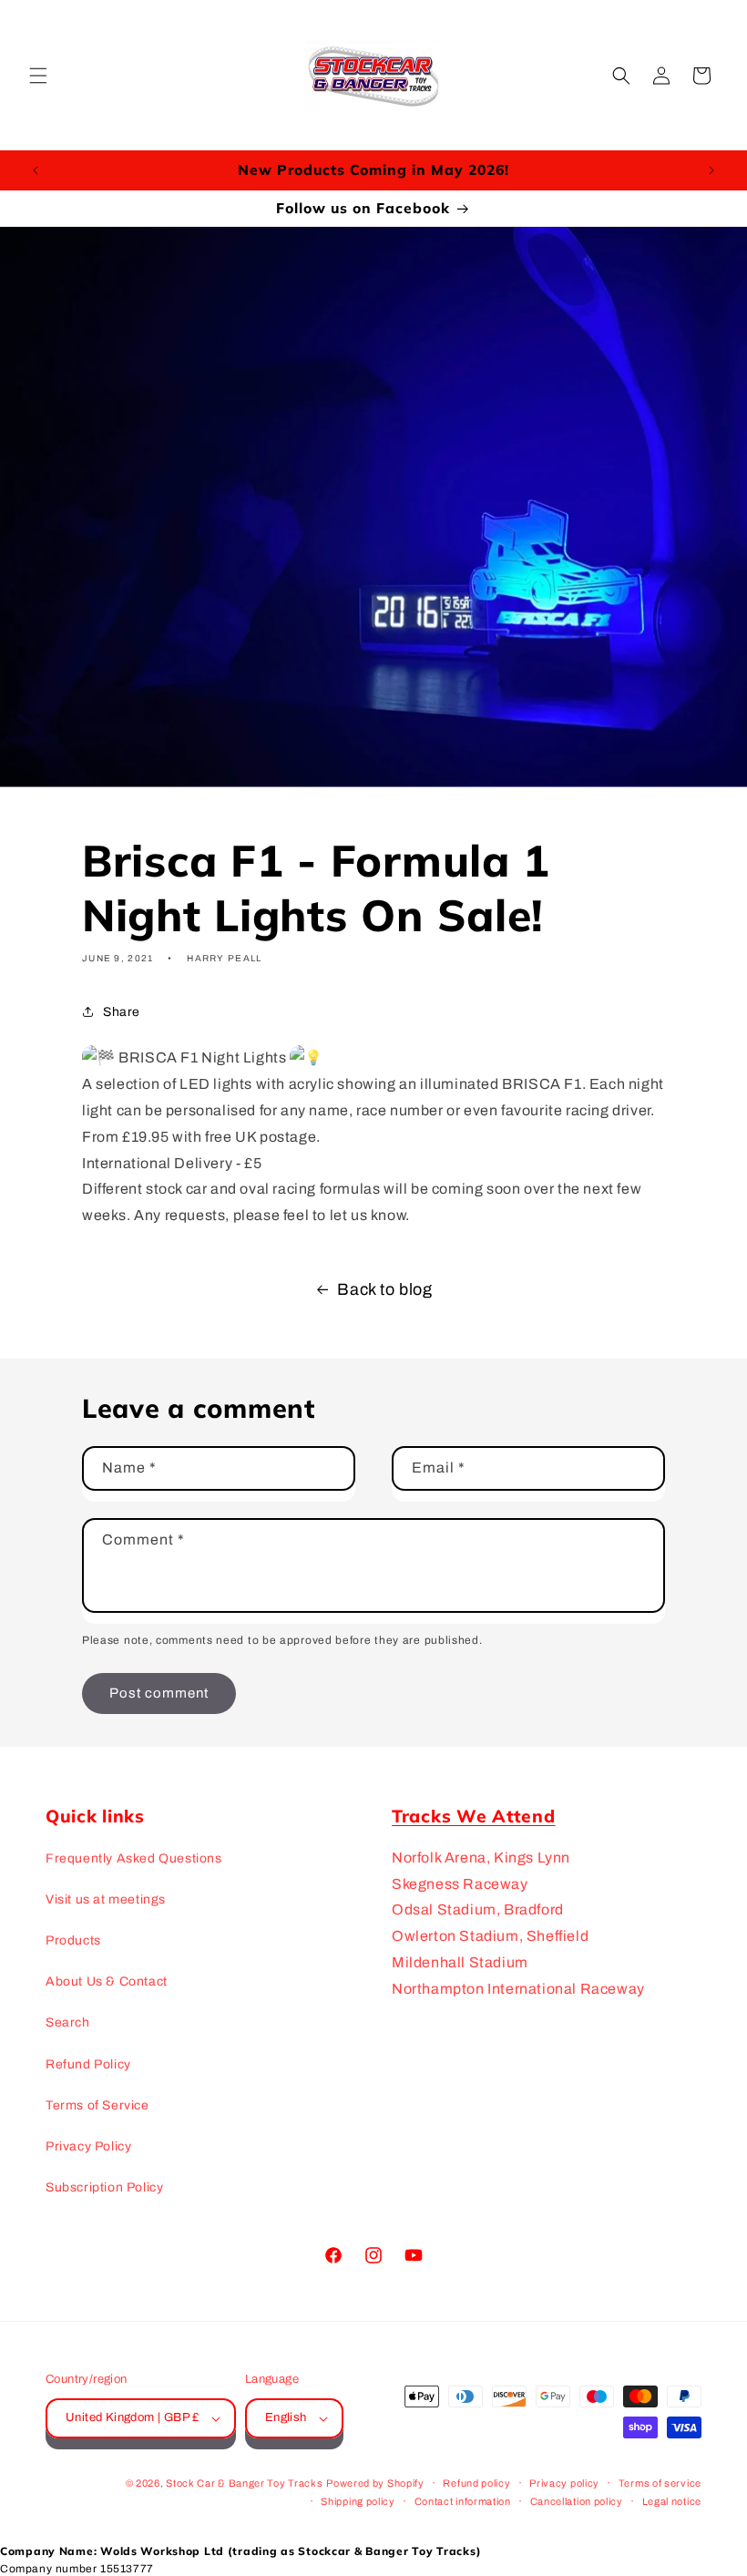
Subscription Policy (104, 2187)
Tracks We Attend (474, 1816)
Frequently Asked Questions (134, 1858)
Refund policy (476, 2483)
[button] (38, 76)
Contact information (463, 2501)
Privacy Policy (88, 2146)
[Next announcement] (711, 170)
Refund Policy (88, 2064)
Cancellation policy (577, 2501)
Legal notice (672, 2501)
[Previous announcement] (36, 170)
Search (68, 2022)
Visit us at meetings (106, 1899)
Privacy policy (564, 2483)
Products (73, 1940)
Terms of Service (97, 2105)
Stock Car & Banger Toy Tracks (244, 2483)
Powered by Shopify (375, 2483)
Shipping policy (358, 2501)
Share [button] (122, 1012)
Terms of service (660, 2483)
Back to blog (384, 1289)
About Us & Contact (107, 1981)
